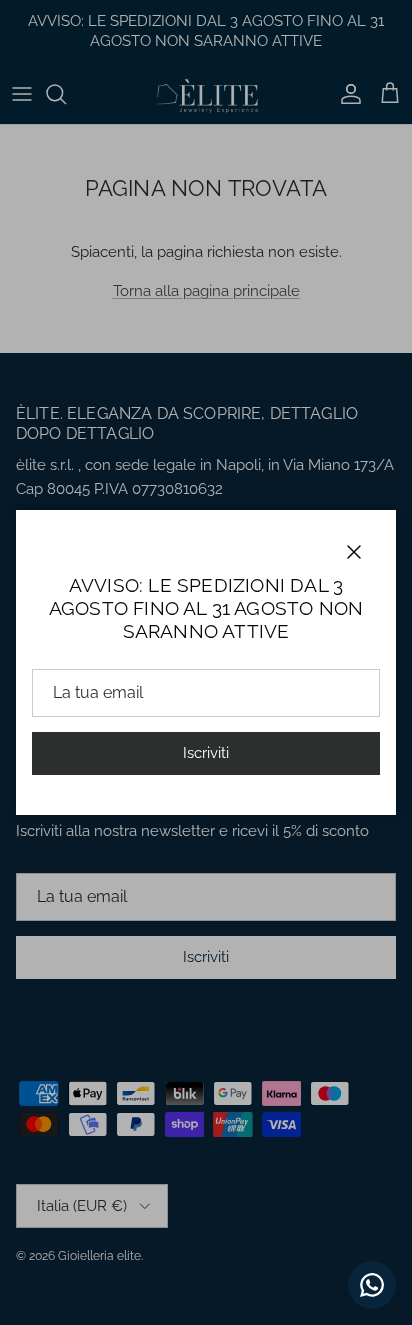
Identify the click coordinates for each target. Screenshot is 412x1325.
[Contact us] (372, 1285)
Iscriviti (206, 753)
